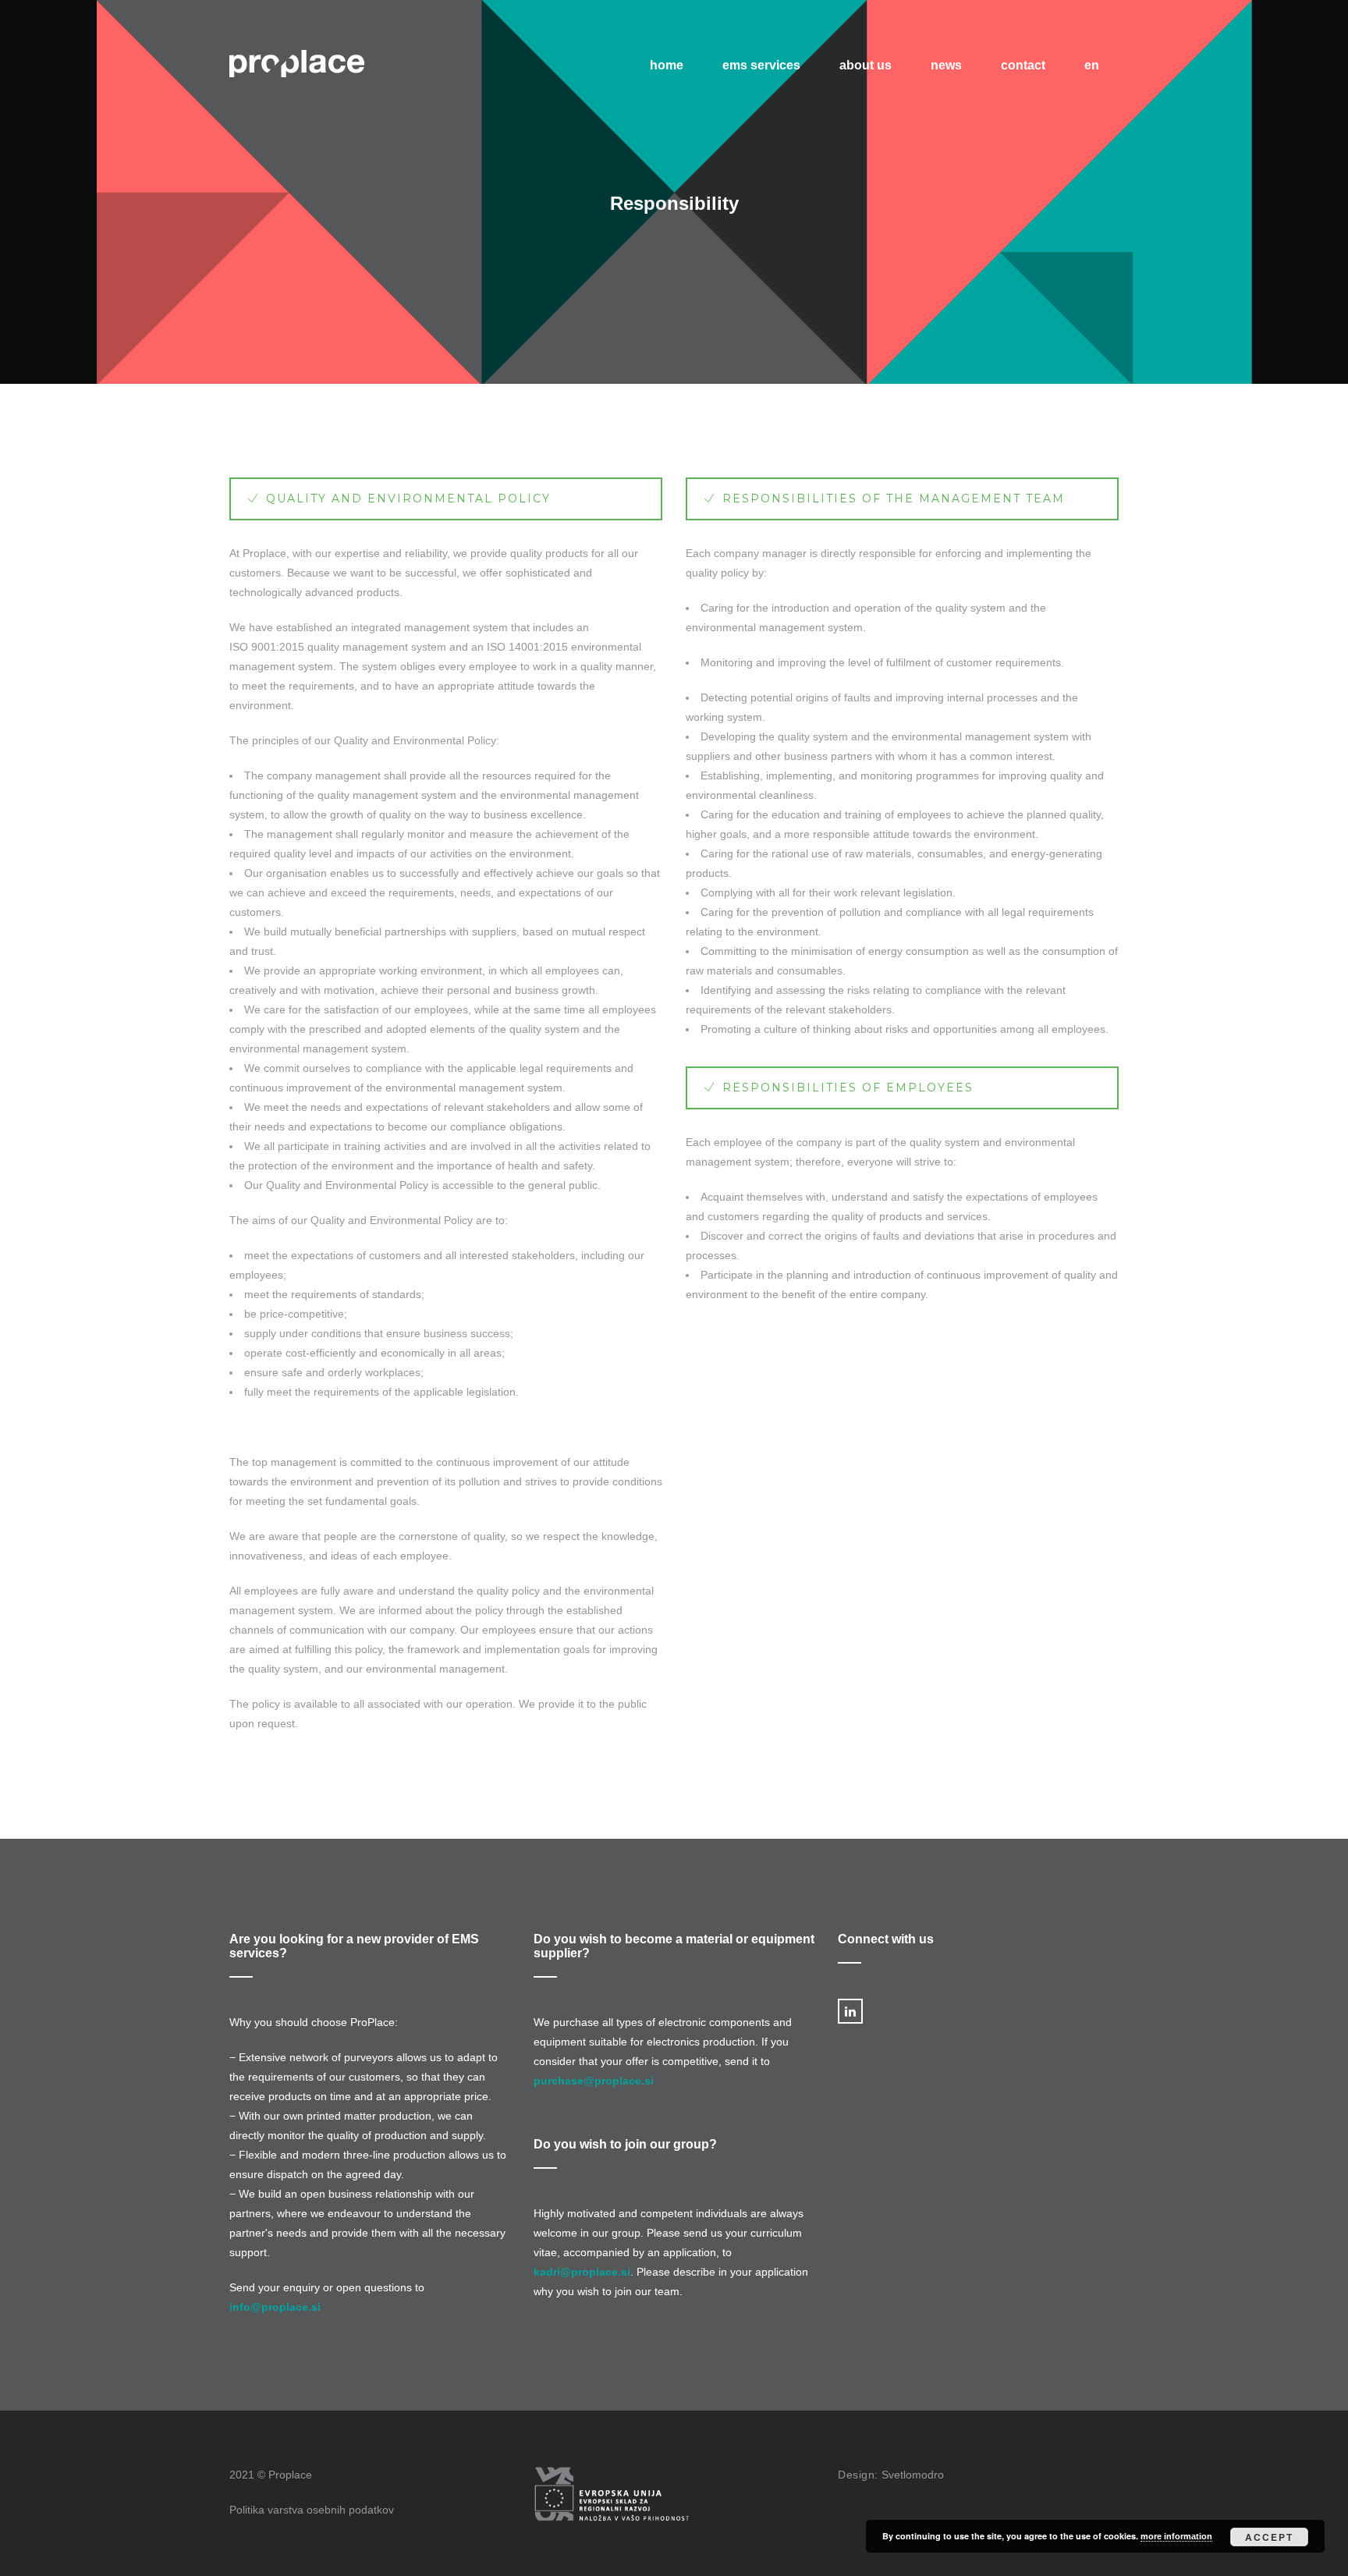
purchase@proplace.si (594, 2081)
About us (866, 65)
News (946, 65)
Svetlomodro (913, 2475)
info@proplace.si (275, 2307)
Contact (1023, 65)
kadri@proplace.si (582, 2272)
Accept (1269, 2537)
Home (667, 65)
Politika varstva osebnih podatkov (312, 2510)
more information (1176, 2536)
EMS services (761, 65)
